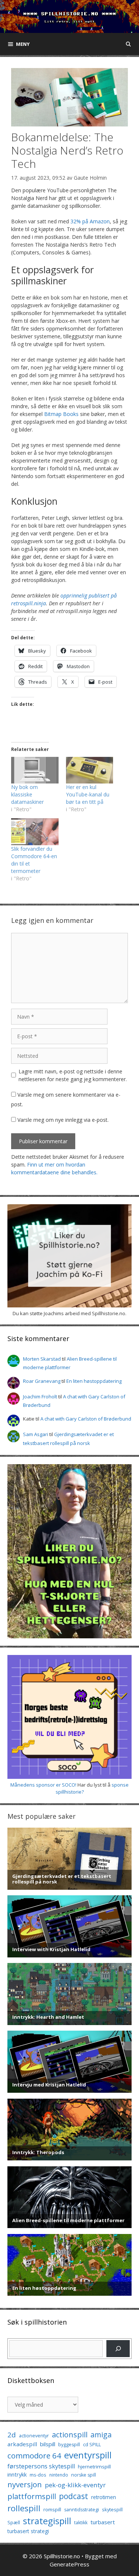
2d (12, 2435)
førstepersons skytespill (41, 2466)
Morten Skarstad (42, 1359)
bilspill (48, 2444)
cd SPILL (92, 2444)
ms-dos (38, 2475)
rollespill (24, 2508)
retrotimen (104, 2497)
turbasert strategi (28, 2531)
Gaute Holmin (90, 178)
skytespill (112, 2509)
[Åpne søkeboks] (128, 44)
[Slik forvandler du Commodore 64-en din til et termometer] (35, 832)
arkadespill (22, 2444)
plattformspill (32, 2496)
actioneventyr (34, 2436)
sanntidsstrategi (82, 2510)
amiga (101, 2435)
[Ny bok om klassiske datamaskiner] (35, 770)
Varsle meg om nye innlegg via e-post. (63, 1120)
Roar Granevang (42, 1381)
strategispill (47, 2521)
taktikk (81, 2523)
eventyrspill (88, 2455)
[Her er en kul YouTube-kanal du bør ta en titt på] (90, 770)
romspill (52, 2509)
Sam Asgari (36, 1434)
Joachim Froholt (40, 1397)
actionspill (70, 2435)
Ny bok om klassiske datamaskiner (27, 794)
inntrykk (17, 2475)
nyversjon (25, 2484)
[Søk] (118, 2348)
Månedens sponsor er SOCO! (43, 1785)
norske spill (84, 2475)
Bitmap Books (61, 414)
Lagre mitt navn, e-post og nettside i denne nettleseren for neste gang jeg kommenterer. (73, 1075)
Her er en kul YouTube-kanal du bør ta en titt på (88, 794)
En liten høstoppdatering (94, 1381)
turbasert (103, 2522)
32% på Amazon (90, 221)
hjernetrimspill (94, 2467)
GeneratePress (69, 2564)
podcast (74, 2496)
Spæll (14, 2522)
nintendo (59, 2475)
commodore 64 (34, 2455)
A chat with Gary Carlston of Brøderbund (86, 1419)
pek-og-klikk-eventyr (75, 2485)
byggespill (69, 2445)
